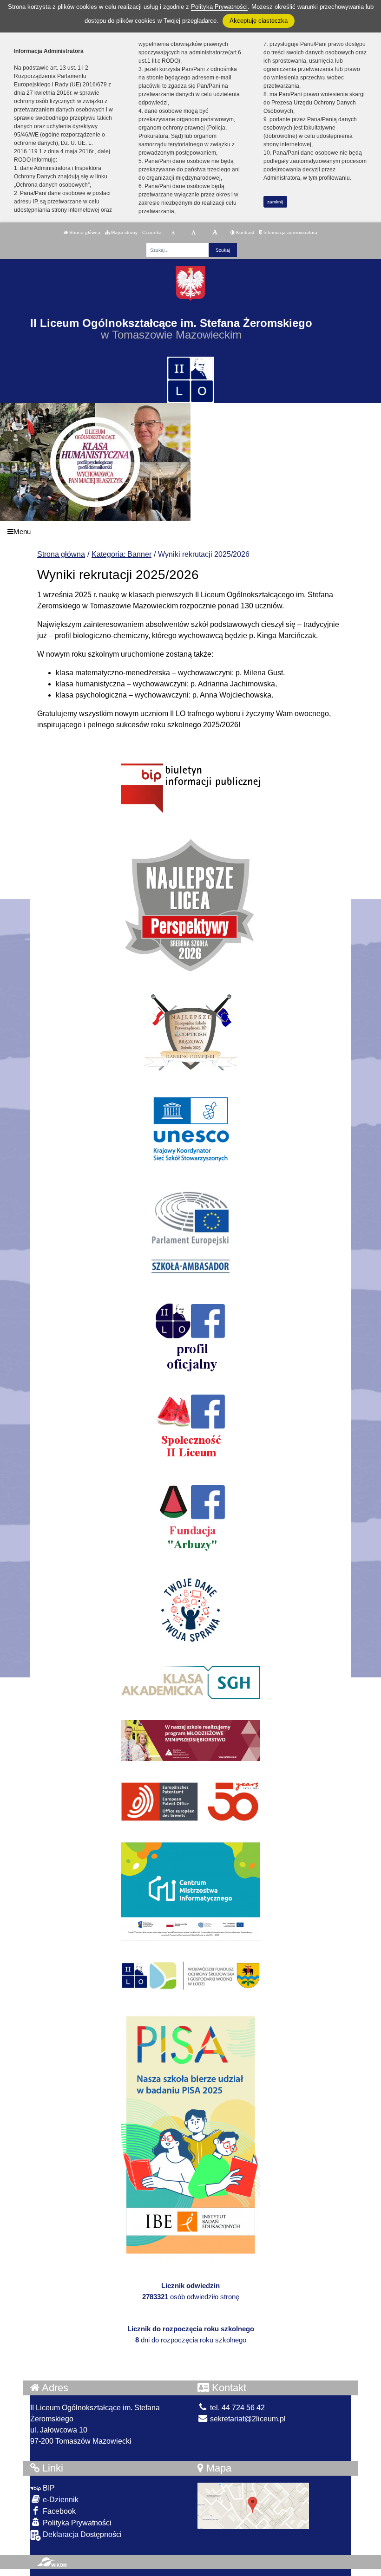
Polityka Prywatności (76, 2523)
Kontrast (244, 232)
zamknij (275, 202)
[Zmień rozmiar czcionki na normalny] (173, 233)
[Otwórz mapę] (253, 2506)
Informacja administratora (290, 232)
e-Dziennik (60, 2500)
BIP (48, 2488)
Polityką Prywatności (219, 7)
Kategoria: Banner (122, 554)
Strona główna (84, 232)
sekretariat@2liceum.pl (247, 2419)
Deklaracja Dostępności (81, 2534)
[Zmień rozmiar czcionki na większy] (194, 233)
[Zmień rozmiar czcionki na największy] (215, 233)
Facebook (58, 2511)
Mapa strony (124, 232)
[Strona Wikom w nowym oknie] (52, 2562)
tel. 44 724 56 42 (236, 2408)
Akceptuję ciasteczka (259, 21)
